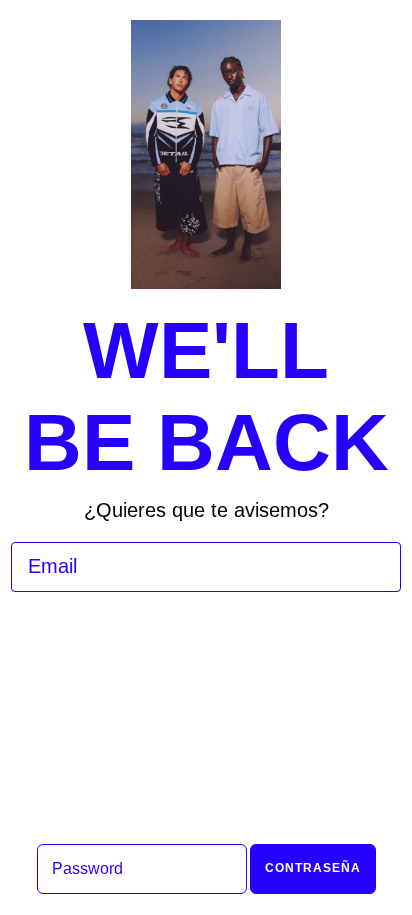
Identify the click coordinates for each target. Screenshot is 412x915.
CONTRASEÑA (313, 868)
